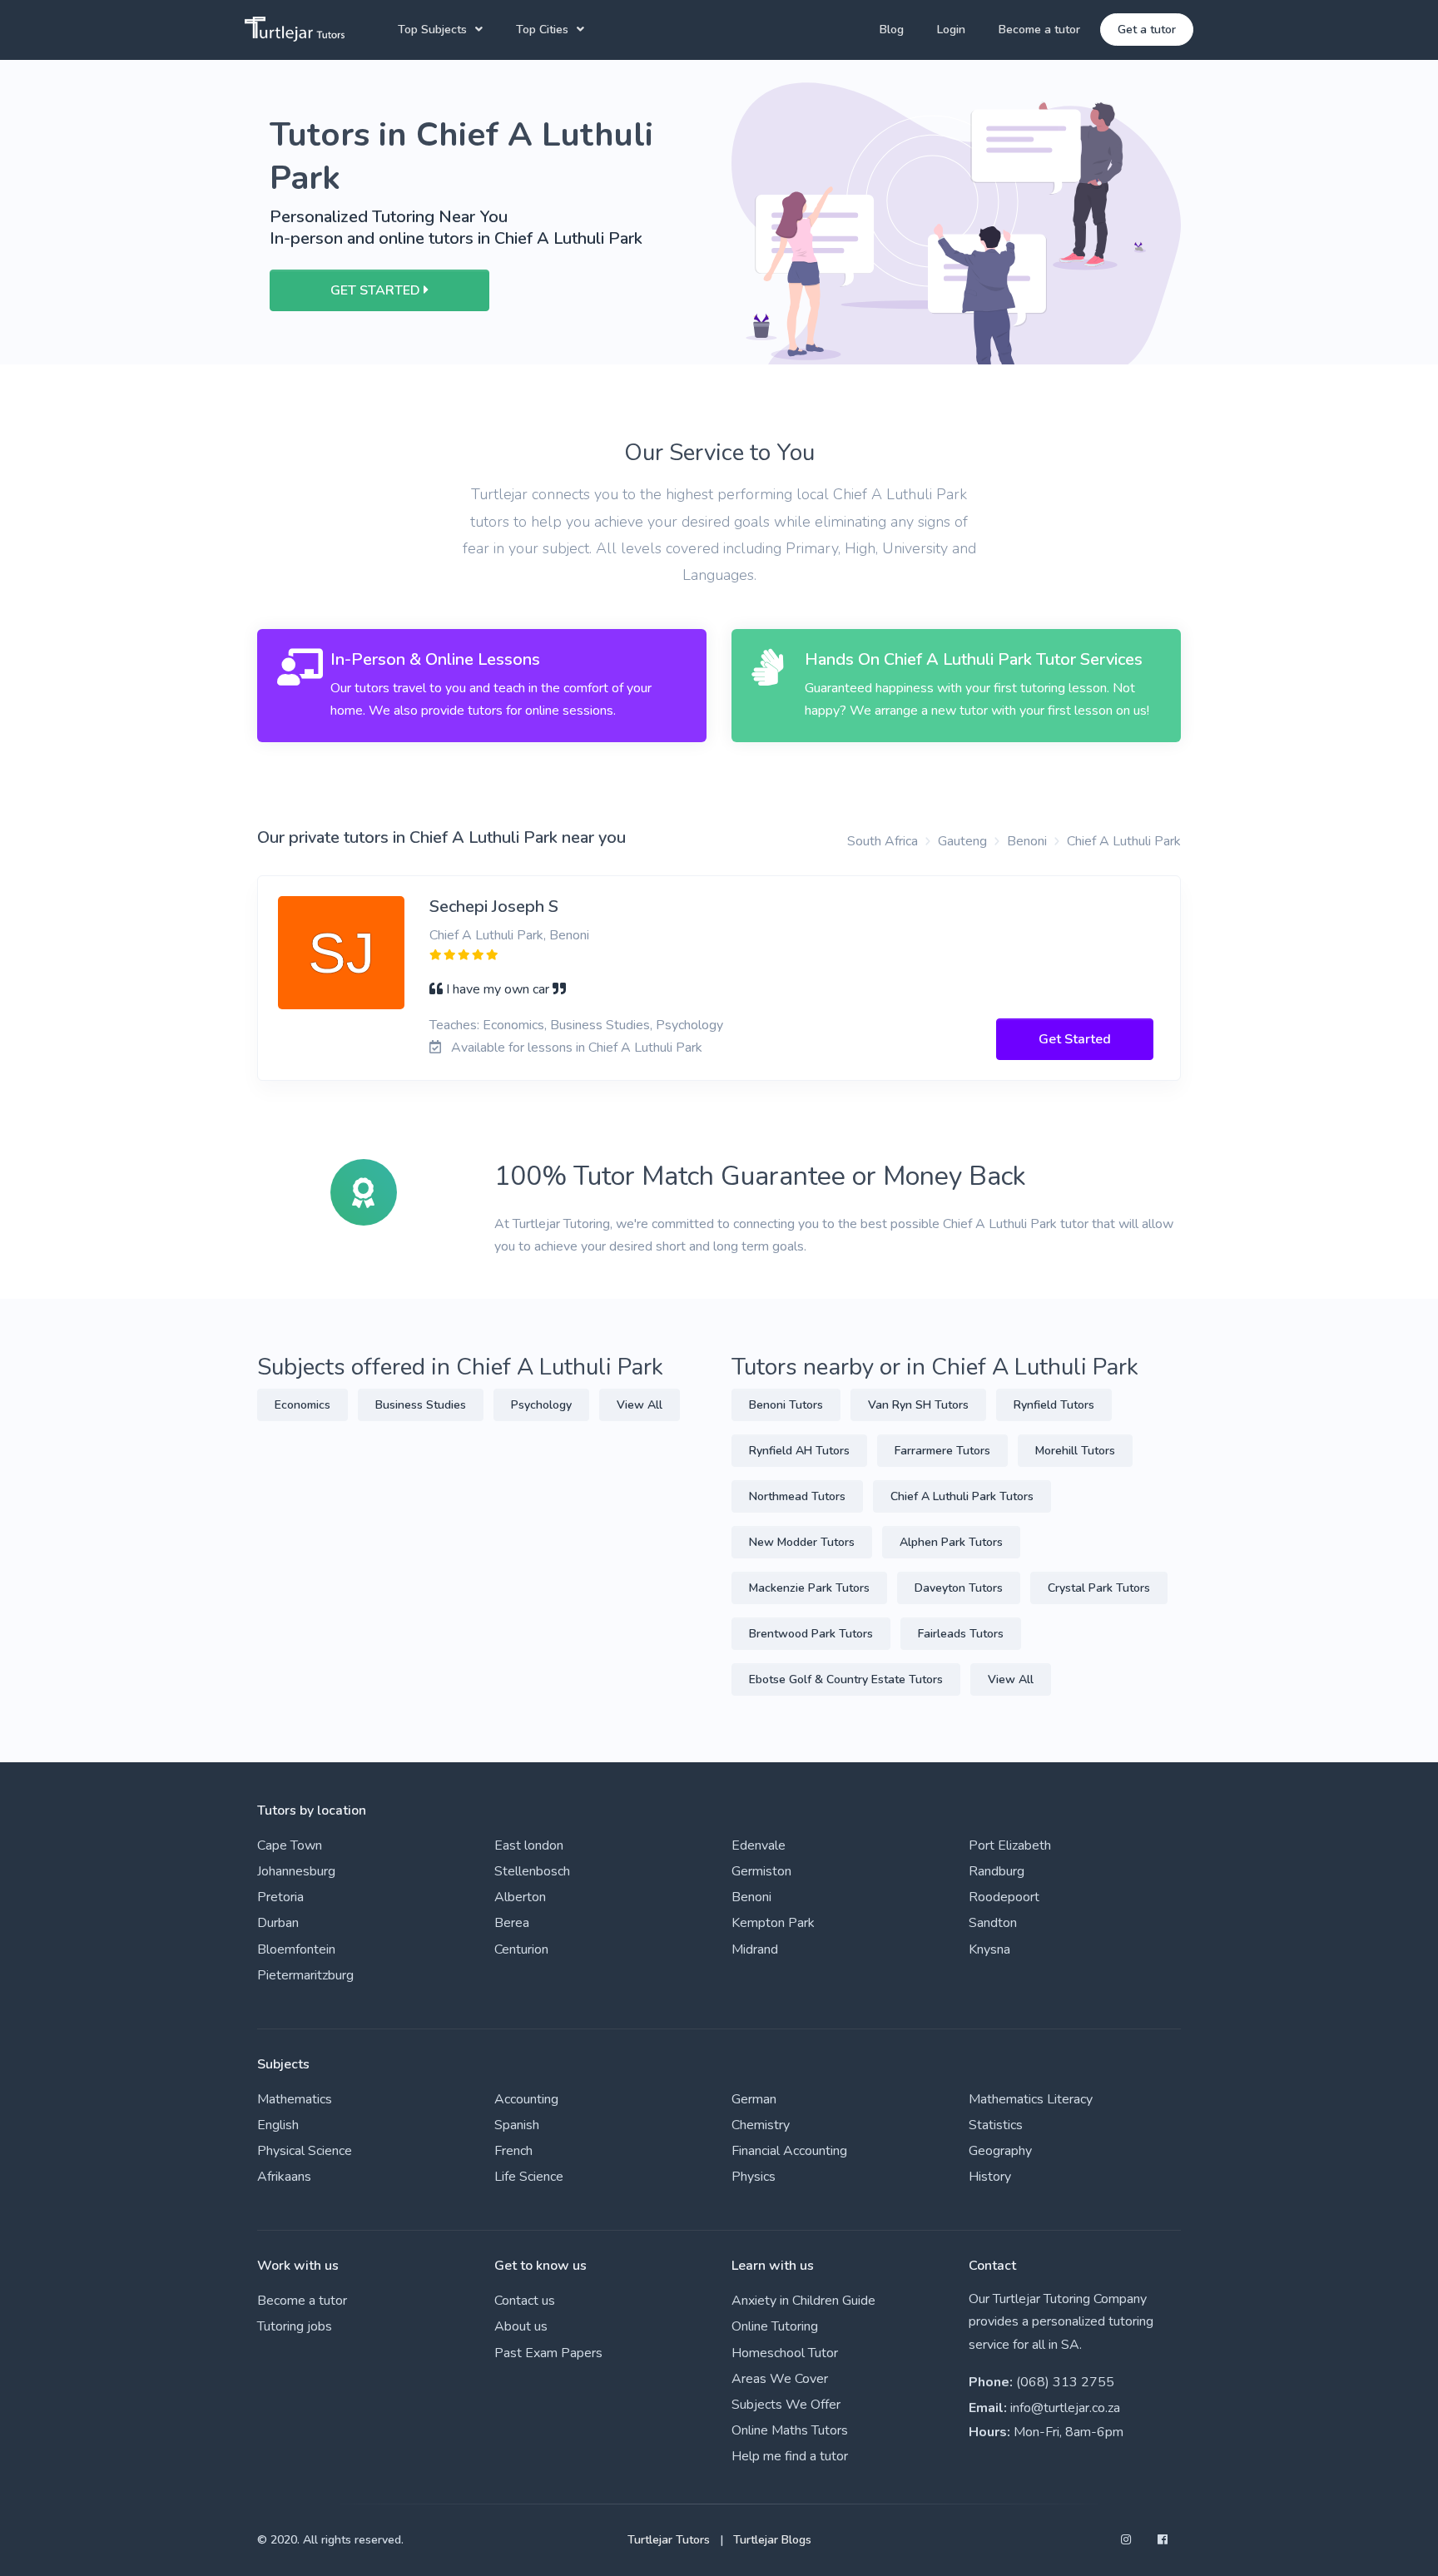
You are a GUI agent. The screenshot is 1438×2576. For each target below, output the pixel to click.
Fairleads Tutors (961, 1634)
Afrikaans (284, 2177)
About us (521, 2326)
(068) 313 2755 (1065, 2382)
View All (640, 1405)
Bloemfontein (296, 1949)
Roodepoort (1004, 1897)
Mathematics (295, 2099)
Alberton (520, 1897)
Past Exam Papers (548, 2353)
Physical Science (305, 2151)
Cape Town (290, 1845)
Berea (512, 1923)
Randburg (997, 1871)
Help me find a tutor (790, 2456)
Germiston (761, 1871)
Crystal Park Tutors (1099, 1588)
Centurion (521, 1949)
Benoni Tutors (786, 1405)
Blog (892, 30)
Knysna (989, 1949)
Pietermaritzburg (305, 1975)
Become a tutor (1039, 30)
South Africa (883, 841)
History (990, 2177)
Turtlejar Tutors (669, 2540)
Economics (302, 1405)
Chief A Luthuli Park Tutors (962, 1496)
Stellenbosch (532, 1871)
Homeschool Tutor (785, 2353)
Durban (278, 1923)
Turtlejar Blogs (772, 2540)
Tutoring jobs (295, 2326)
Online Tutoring (775, 2326)
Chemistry (761, 2125)
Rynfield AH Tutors (799, 1451)
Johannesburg (296, 1871)
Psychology (541, 1405)
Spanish (517, 2125)
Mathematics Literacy (1031, 2099)
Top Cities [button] (542, 30)
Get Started (1075, 1039)
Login (951, 30)
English (278, 2125)
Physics (754, 2177)
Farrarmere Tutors (942, 1451)
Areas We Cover (780, 2379)
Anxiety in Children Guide (803, 2301)
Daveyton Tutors (959, 1588)
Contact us (525, 2301)
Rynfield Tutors (1054, 1405)
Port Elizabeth (1010, 1845)
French (513, 2151)
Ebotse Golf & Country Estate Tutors (846, 1679)
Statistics (996, 2125)
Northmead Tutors (797, 1496)
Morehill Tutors (1075, 1451)
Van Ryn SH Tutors (918, 1405)
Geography (1000, 2151)
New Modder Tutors (802, 1542)
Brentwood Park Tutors (811, 1634)
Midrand (755, 1949)
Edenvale (759, 1845)
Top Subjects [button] (432, 30)
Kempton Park (773, 1923)
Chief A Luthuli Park (1124, 841)
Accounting (526, 2099)
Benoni (1027, 841)
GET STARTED (377, 290)
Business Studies (421, 1405)
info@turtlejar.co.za (1065, 2408)
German (754, 2099)
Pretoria (280, 1897)
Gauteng (962, 841)
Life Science (529, 2177)
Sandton (993, 1923)
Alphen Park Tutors (951, 1542)
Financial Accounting (789, 2151)
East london (529, 1845)
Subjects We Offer (786, 2405)
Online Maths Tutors (790, 2430)
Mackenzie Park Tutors (809, 1588)
